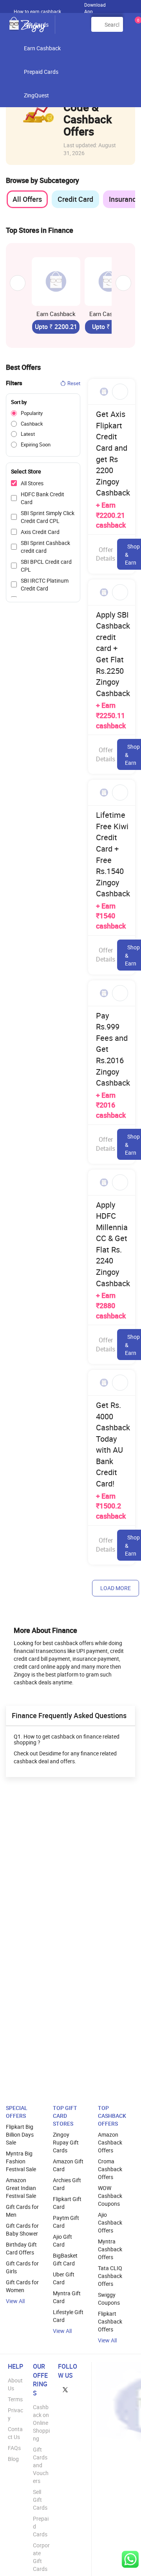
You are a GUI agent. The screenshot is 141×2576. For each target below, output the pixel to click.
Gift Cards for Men (22, 2211)
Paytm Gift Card (66, 2222)
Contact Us (15, 2433)
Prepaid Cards (41, 72)
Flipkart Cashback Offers (110, 2321)
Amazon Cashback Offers (110, 2142)
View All (15, 2301)
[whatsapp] (130, 2559)
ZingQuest (36, 95)
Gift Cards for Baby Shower (22, 2230)
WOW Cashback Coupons (110, 2196)
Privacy (15, 2414)
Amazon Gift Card (68, 2165)
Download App (95, 6)
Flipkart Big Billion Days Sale (20, 2134)
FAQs (14, 2448)
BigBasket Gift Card (65, 2259)
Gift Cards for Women (22, 2286)
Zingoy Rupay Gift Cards (66, 2142)
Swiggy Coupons (109, 2299)
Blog (13, 2459)
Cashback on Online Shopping (41, 2423)
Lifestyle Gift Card (68, 2316)
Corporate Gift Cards (41, 2557)
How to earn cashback (38, 11)
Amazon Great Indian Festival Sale (21, 2188)
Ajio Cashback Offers (110, 2222)
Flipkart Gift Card (67, 2203)
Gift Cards (36, 25)
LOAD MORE (116, 1588)
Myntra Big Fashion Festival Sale (21, 2161)
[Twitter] (65, 2389)
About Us (15, 2384)
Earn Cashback (42, 48)
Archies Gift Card (67, 2184)
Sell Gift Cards (40, 2500)
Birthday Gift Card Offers (21, 2248)
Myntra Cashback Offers (110, 2249)
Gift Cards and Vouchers (41, 2465)
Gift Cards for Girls (22, 2267)
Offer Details (106, 554)
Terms (15, 2399)
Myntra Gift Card (67, 2297)
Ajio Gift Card (62, 2241)
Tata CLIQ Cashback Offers (110, 2276)
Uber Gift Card (64, 2278)
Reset (74, 383)
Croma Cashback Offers (110, 2169)
